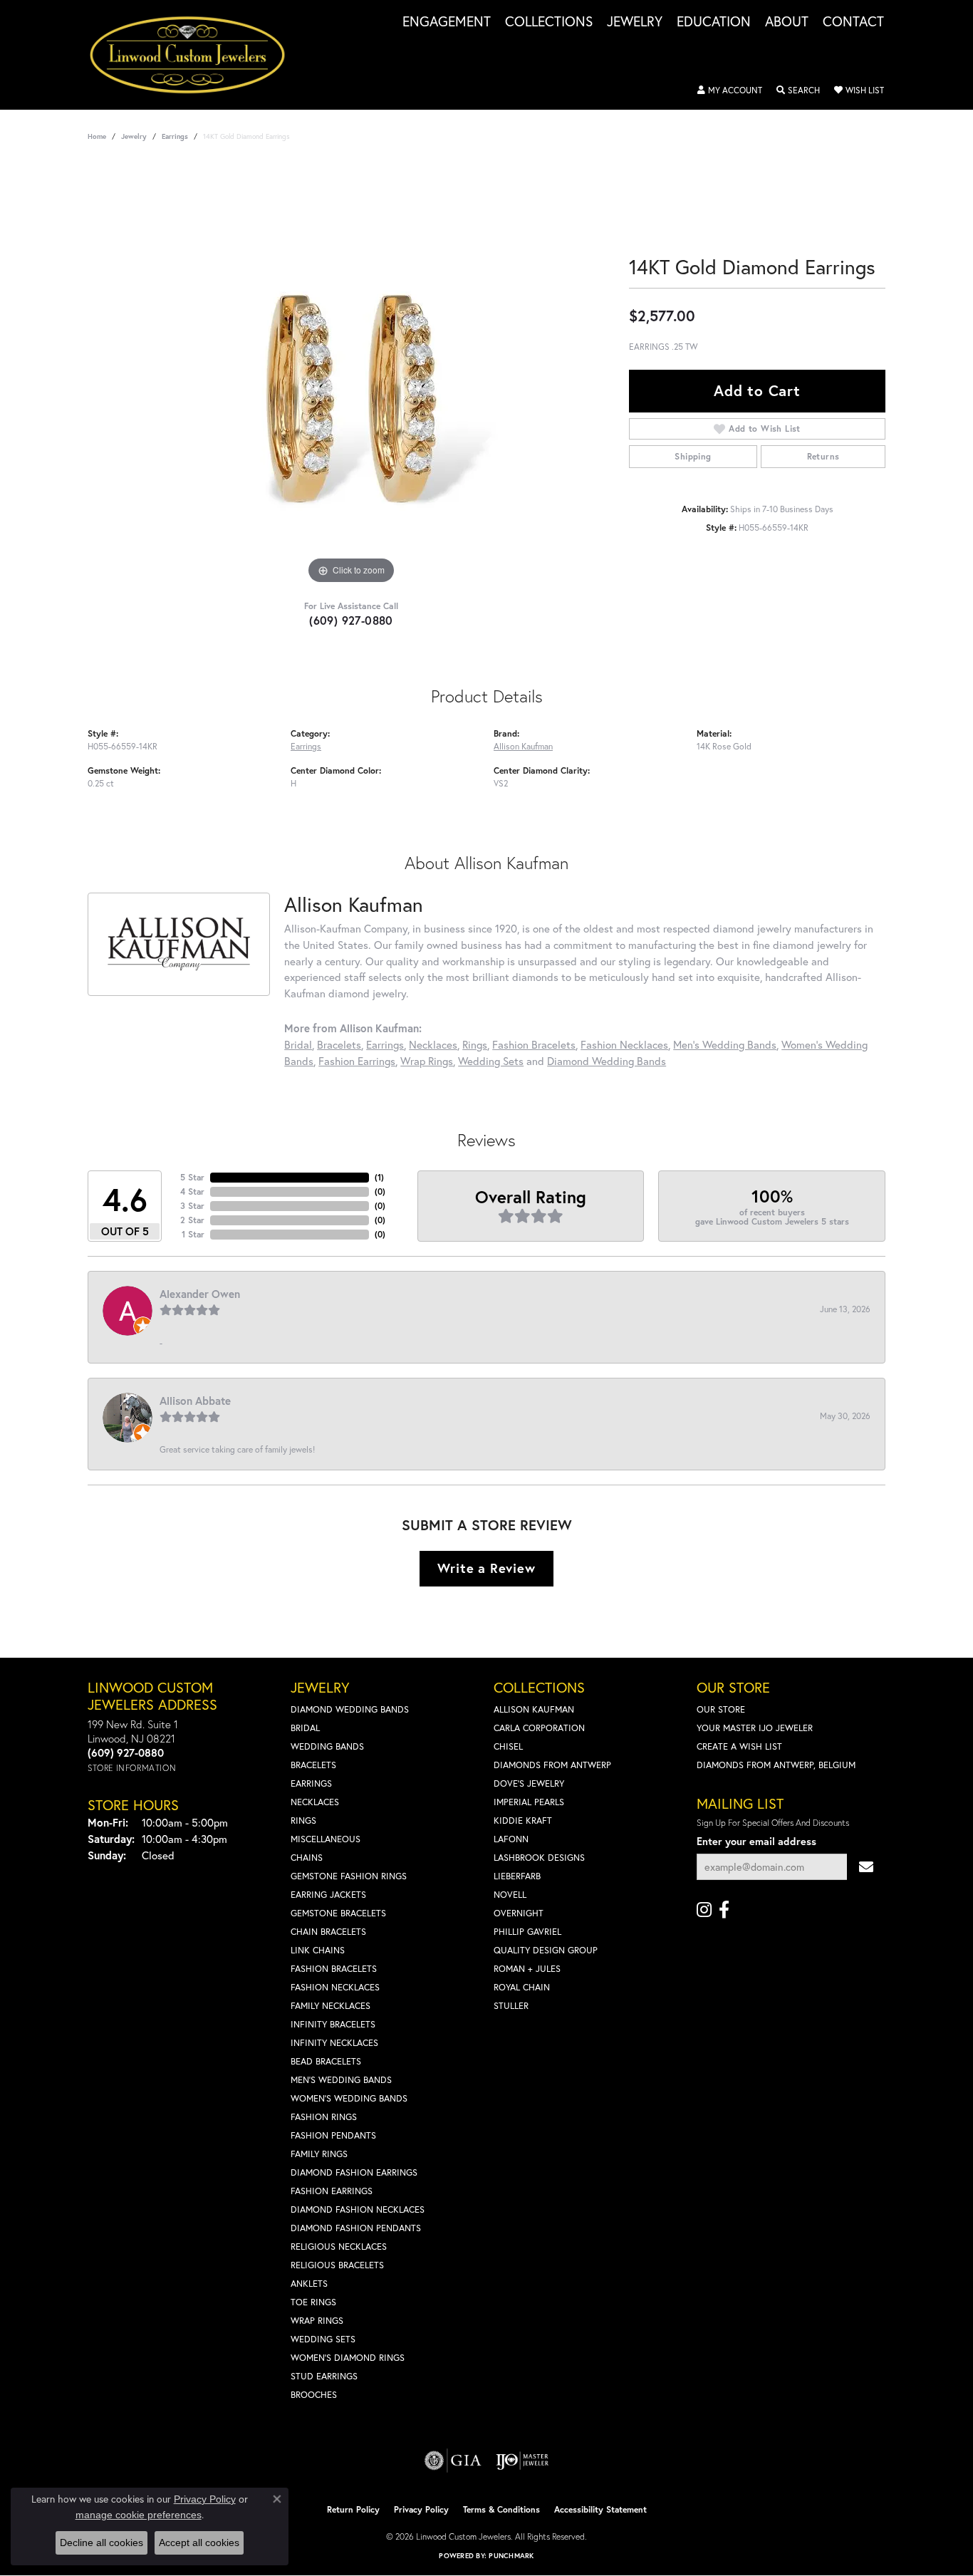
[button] (730, 90)
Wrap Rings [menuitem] (317, 2321)
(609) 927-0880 (351, 620)
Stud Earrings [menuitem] (324, 2376)
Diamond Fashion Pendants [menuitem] (356, 2228)
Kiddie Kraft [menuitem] (523, 1821)
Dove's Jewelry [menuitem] (529, 1783)
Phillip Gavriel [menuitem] (527, 1932)
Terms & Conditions (501, 2509)
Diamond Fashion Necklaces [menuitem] (358, 2209)
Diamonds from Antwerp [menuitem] (552, 1765)
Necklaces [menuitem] (315, 1802)
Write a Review (486, 1568)
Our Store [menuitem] (721, 1709)
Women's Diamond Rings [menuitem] (348, 2358)
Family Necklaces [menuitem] (331, 2006)
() (379, 1177)
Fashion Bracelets (534, 1044)
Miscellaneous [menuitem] (326, 1839)
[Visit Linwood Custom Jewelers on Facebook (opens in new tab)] (724, 1910)
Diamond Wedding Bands (607, 1061)
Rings (475, 1044)
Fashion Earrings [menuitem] (332, 2191)
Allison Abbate (195, 1401)
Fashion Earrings (357, 1061)
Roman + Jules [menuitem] (527, 1969)
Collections (549, 22)
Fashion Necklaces (624, 1044)
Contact (853, 22)
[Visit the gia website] (453, 2461)
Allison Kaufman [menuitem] (534, 1709)
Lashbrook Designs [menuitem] (539, 1858)
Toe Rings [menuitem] (313, 2302)
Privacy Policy (421, 2509)
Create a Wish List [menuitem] (739, 1746)
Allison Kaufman (523, 746)
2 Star (192, 1220)
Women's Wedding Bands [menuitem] (349, 2098)
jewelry (134, 136)
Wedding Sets (491, 1061)
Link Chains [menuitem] (318, 1950)
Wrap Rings (427, 1061)
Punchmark (511, 2556)
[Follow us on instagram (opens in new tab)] (704, 1910)
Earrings (175, 136)
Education (714, 22)
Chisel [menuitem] (508, 1746)
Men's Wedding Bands (725, 1044)
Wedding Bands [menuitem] (327, 1746)
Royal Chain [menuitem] (522, 1987)
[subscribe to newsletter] (866, 1867)
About (787, 22)
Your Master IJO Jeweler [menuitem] (755, 1728)
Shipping (693, 456)
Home (97, 136)
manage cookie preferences (139, 2515)
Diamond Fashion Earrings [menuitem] (354, 2172)
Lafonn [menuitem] (511, 1839)
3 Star (192, 1206)
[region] (351, 374)
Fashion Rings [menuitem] (324, 2117)
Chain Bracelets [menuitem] (328, 1932)
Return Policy (353, 2509)
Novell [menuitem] (510, 1895)
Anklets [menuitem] (309, 2284)
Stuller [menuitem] (511, 2006)
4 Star (192, 1191)
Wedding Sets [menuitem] (323, 2339)
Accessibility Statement (600, 2509)
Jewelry (635, 22)
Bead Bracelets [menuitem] (326, 2061)
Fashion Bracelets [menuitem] (334, 1969)
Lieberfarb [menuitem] (517, 1876)
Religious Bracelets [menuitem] (337, 2265)
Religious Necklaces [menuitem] (339, 2247)
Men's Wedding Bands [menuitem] (341, 2080)
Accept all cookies (199, 2543)
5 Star (192, 1177)
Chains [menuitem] (307, 1858)
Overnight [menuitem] (519, 1913)
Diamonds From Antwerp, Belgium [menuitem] (776, 1765)
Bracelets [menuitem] (313, 1765)
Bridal (298, 1044)
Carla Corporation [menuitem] (539, 1728)
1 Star (193, 1234)
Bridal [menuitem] (305, 1728)
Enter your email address (756, 1841)
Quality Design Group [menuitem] (546, 1950)
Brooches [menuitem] (314, 2395)
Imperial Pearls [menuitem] (529, 1802)
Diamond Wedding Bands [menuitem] (350, 1709)
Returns (823, 456)
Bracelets (339, 1044)
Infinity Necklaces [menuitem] (334, 2043)
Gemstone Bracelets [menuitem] (338, 1913)
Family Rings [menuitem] (319, 2154)
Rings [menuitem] (303, 1821)
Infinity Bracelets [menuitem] (333, 2024)
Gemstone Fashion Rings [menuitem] (349, 1876)
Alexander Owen (200, 1294)
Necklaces (433, 1044)
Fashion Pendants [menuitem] (333, 2135)
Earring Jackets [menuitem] (328, 1895)
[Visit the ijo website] (522, 2461)
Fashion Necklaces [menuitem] (335, 1987)
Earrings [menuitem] (311, 1783)
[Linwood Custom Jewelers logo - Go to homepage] (195, 55)
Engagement (447, 22)
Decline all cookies (102, 2543)
